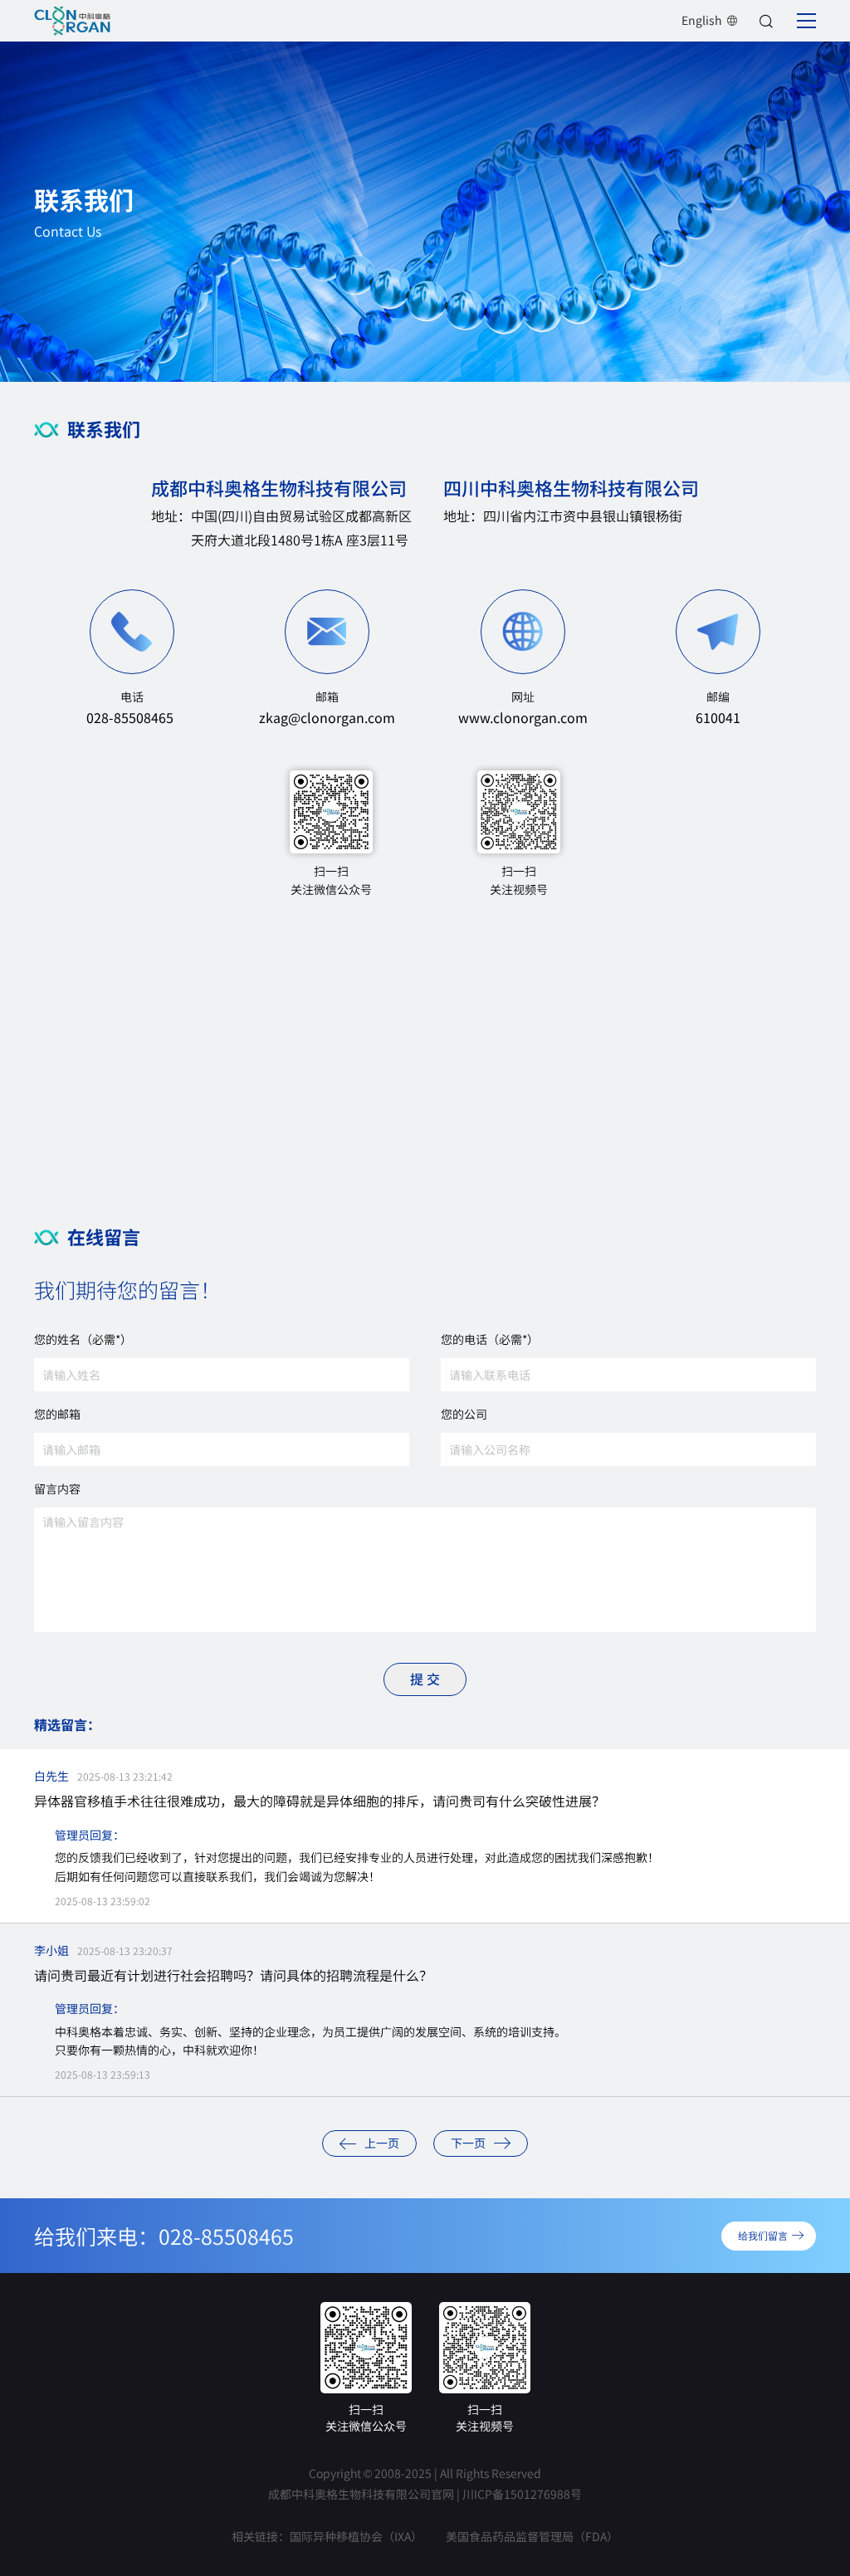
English (702, 20)
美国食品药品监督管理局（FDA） (532, 2536)
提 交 (425, 1679)
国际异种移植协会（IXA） (356, 2536)
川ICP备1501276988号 (522, 2494)
